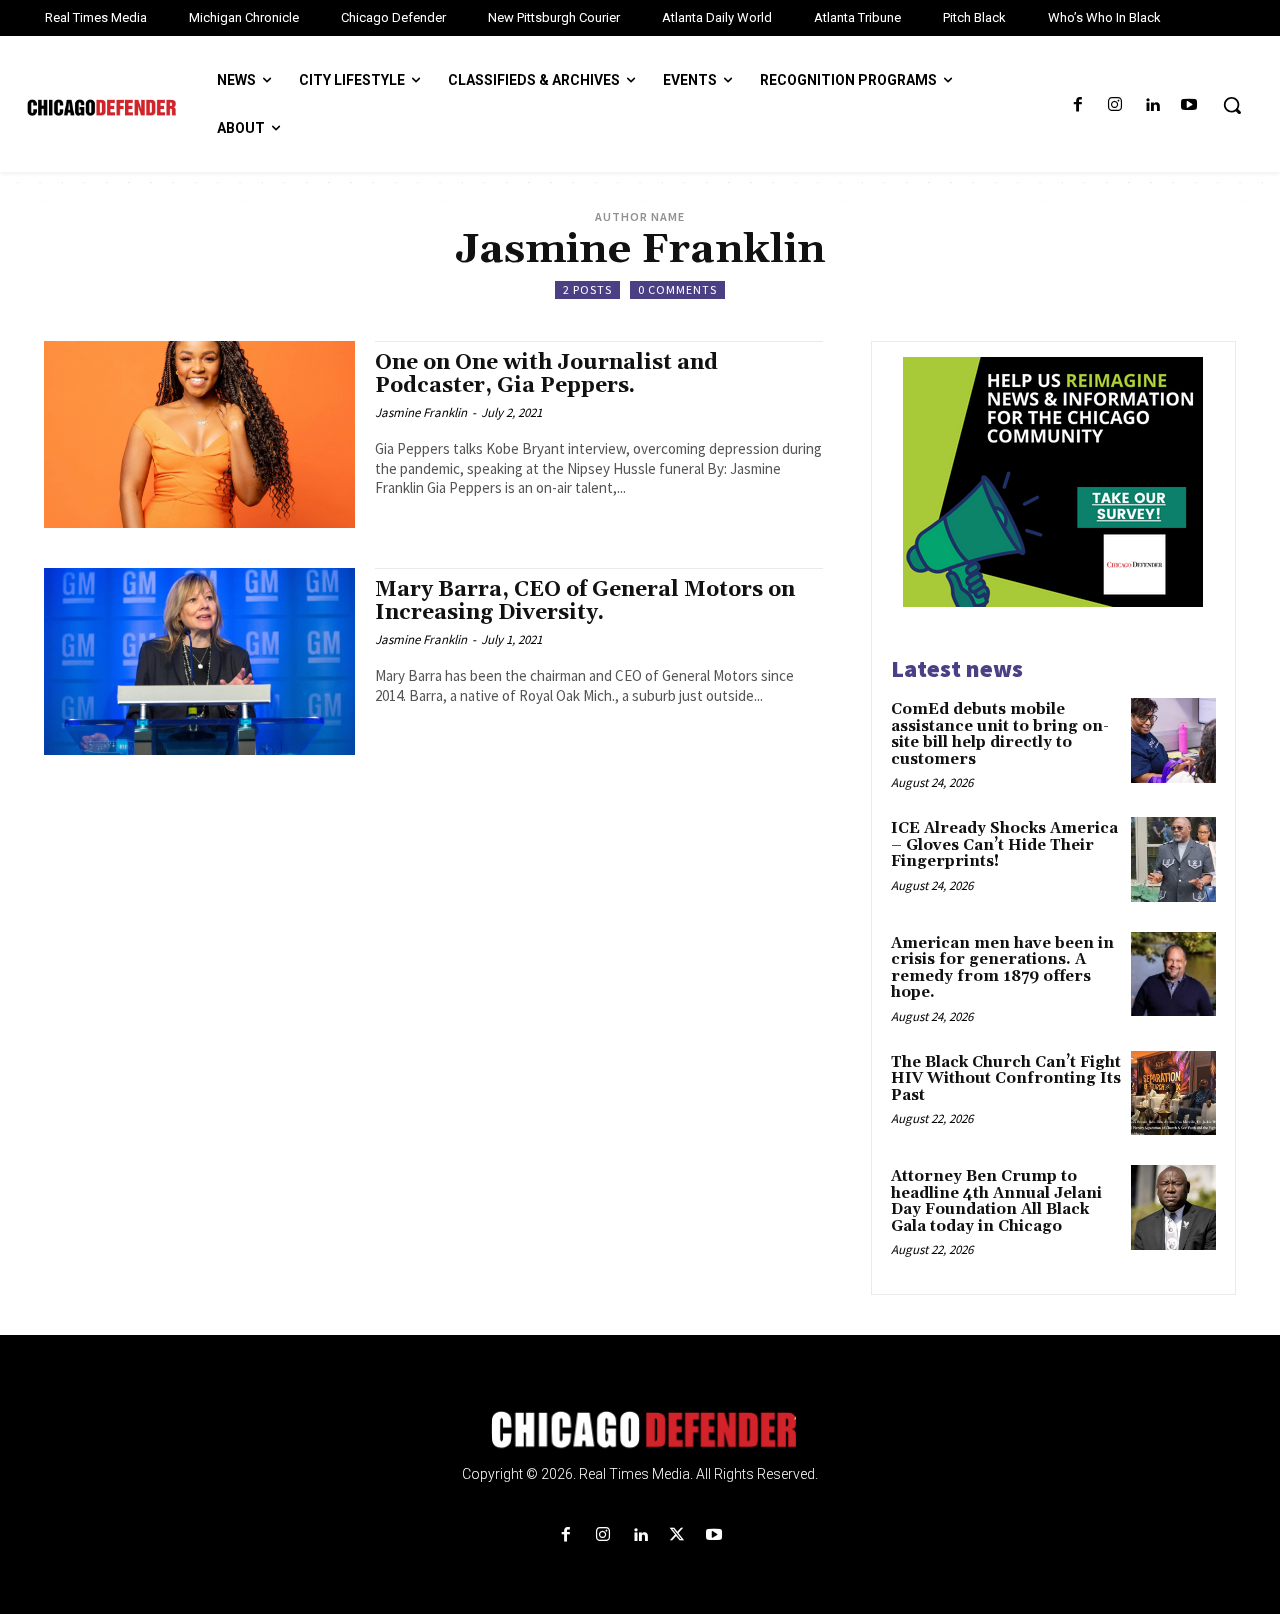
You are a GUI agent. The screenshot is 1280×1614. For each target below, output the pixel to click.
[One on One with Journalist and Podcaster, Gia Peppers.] (199, 434)
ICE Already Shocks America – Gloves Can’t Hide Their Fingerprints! (1004, 845)
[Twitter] (677, 1535)
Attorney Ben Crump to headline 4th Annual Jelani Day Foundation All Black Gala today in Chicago (996, 1201)
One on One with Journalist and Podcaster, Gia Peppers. (546, 374)
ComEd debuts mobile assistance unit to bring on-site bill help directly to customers (1000, 734)
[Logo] (640, 1430)
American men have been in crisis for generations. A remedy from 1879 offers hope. (1002, 968)
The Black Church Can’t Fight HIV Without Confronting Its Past (1006, 1079)
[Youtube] (1189, 105)
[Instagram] (1114, 105)
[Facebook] (1077, 105)
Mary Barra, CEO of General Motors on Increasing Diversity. (585, 601)
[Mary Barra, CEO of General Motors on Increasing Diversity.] (199, 661)
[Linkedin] (1152, 105)
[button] (1232, 105)
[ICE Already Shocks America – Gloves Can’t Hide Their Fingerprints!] (1173, 859)
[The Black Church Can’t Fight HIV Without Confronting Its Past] (1173, 1093)
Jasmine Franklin (421, 412)
